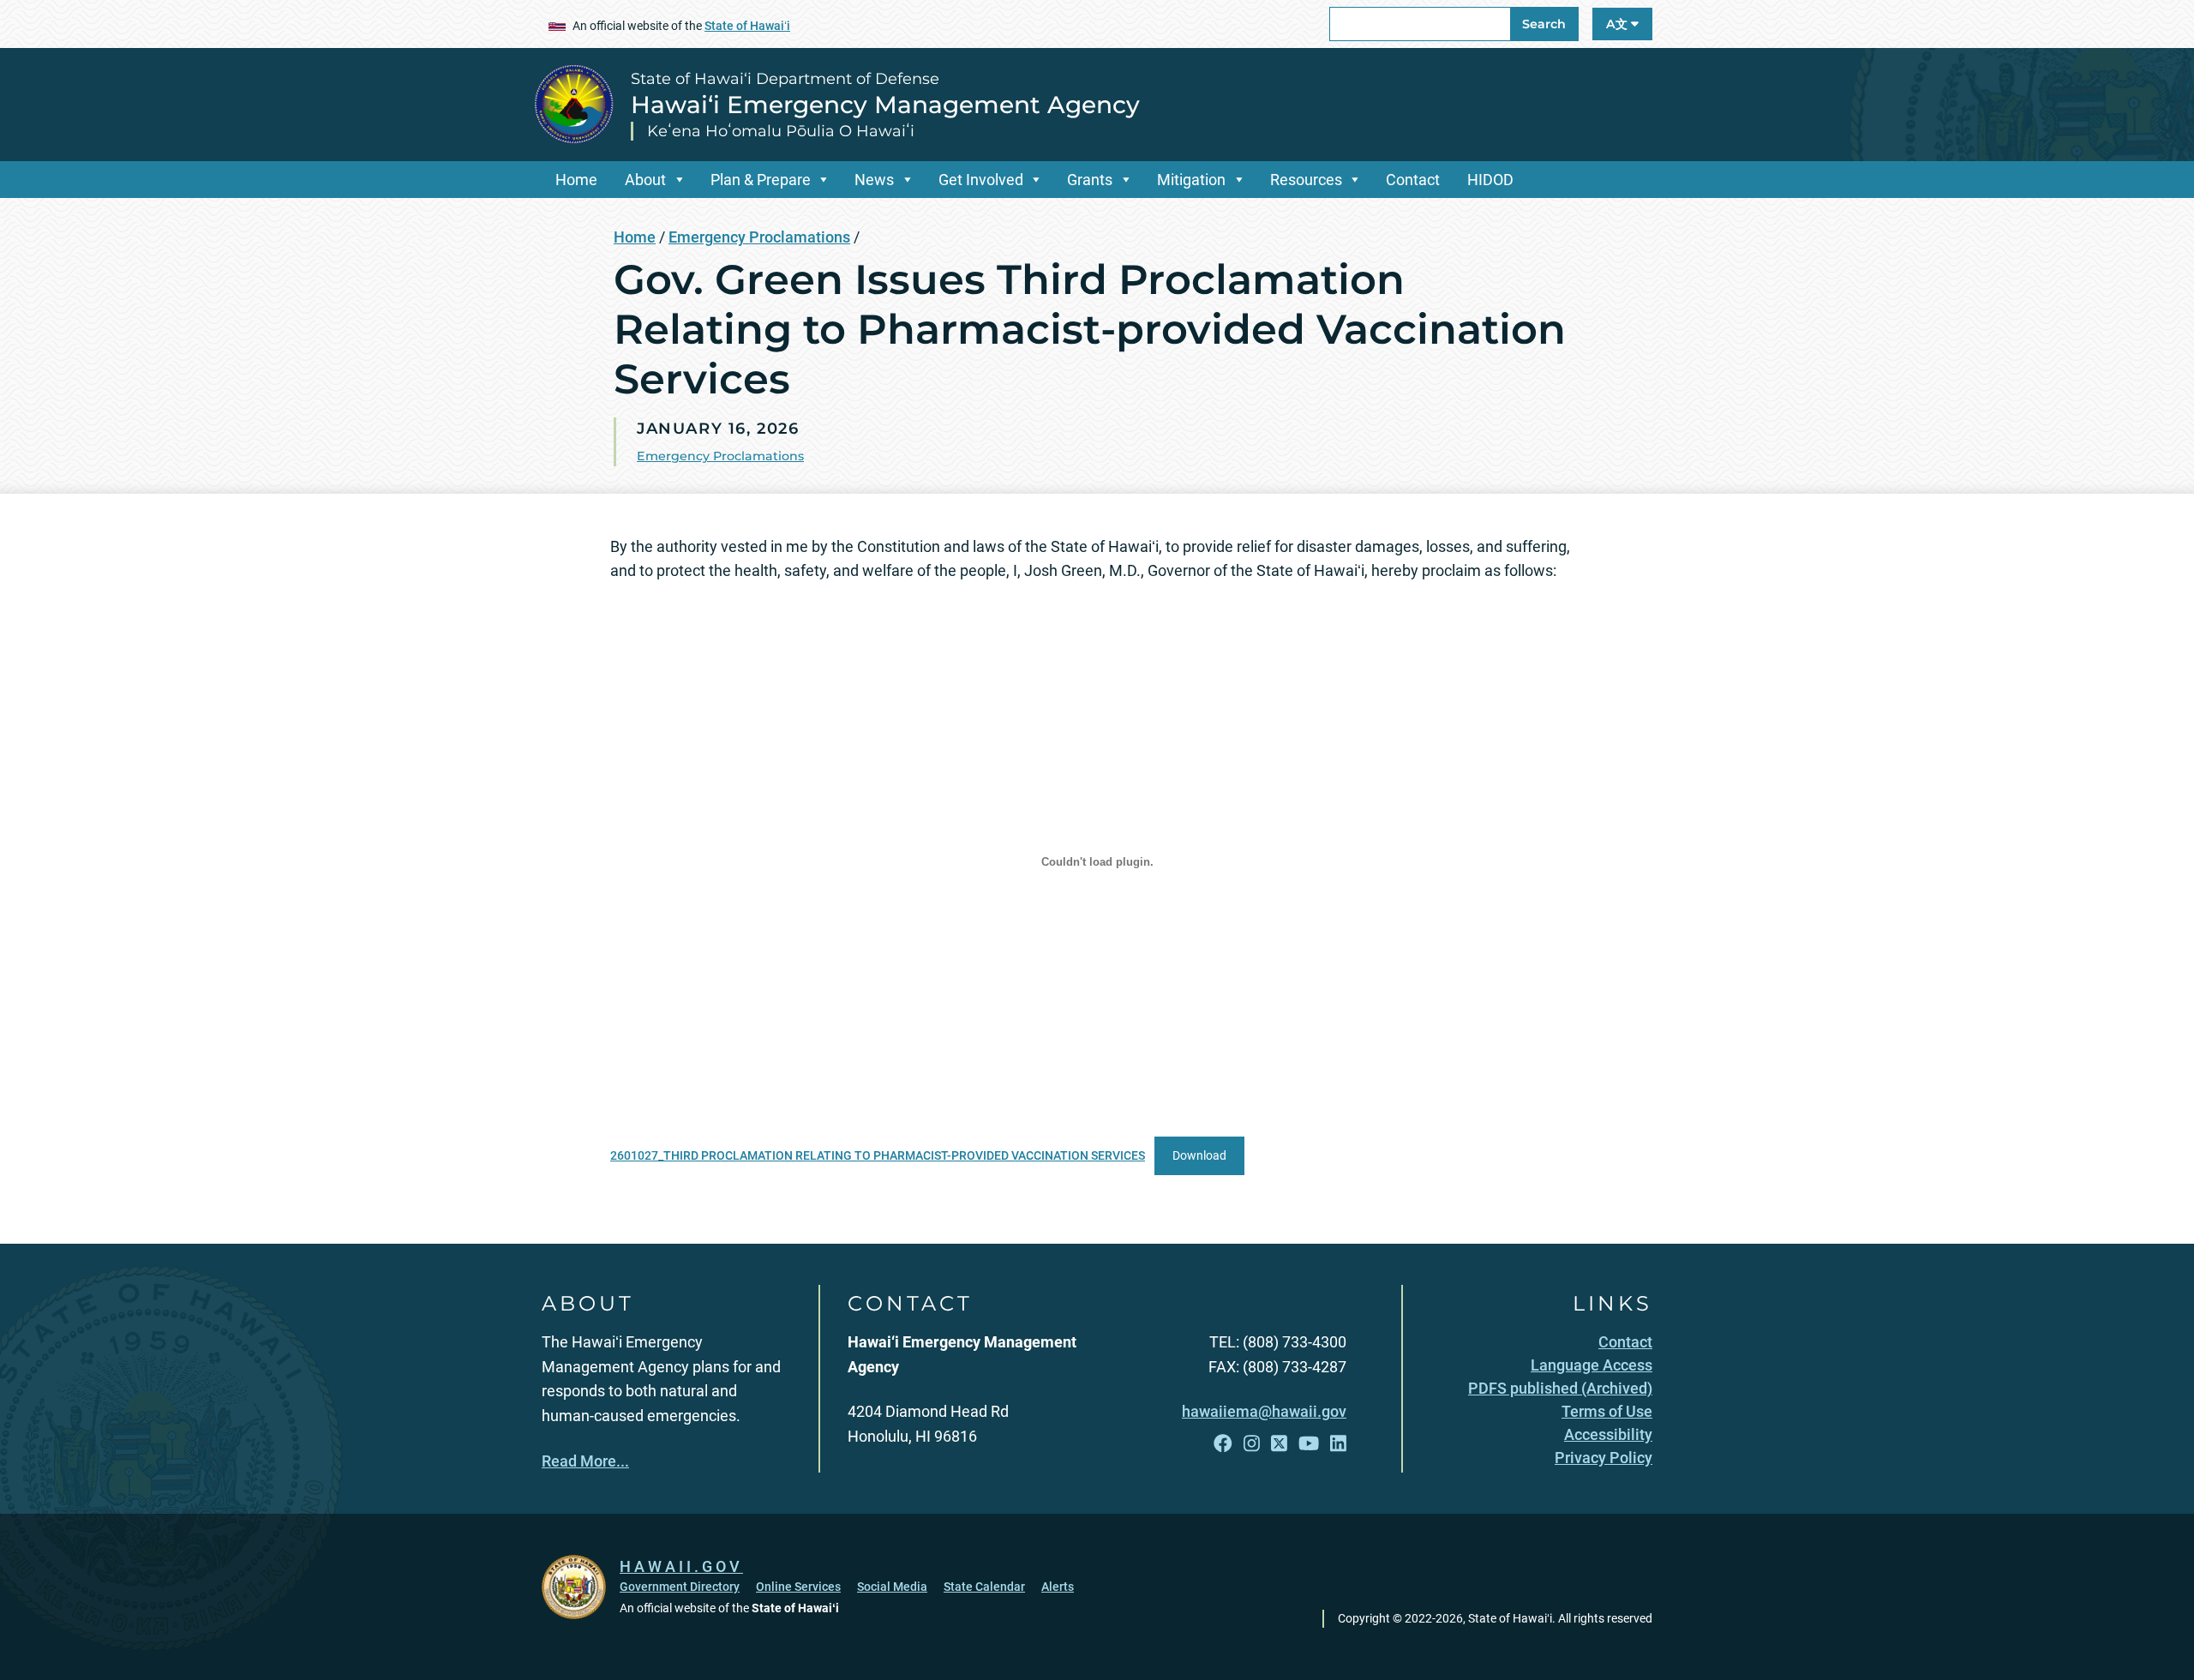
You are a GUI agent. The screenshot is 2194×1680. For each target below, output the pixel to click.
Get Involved (981, 180)
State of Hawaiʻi (747, 26)
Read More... (585, 1461)
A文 (1619, 24)
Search (1544, 24)
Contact (1413, 180)
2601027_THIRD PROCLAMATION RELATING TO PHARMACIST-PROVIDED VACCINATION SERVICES (878, 1156)
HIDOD (1490, 180)
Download (1199, 1156)
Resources (1306, 180)
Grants (1090, 180)
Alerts (1058, 1587)
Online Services (798, 1587)
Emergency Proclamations (759, 237)
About (645, 180)
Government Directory (680, 1587)
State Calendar (984, 1587)
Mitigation (1191, 180)
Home (576, 180)
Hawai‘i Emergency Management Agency (885, 105)
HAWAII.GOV (681, 1566)
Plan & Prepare (761, 180)
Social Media (892, 1587)
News (874, 180)
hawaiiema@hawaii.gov (1264, 1411)
